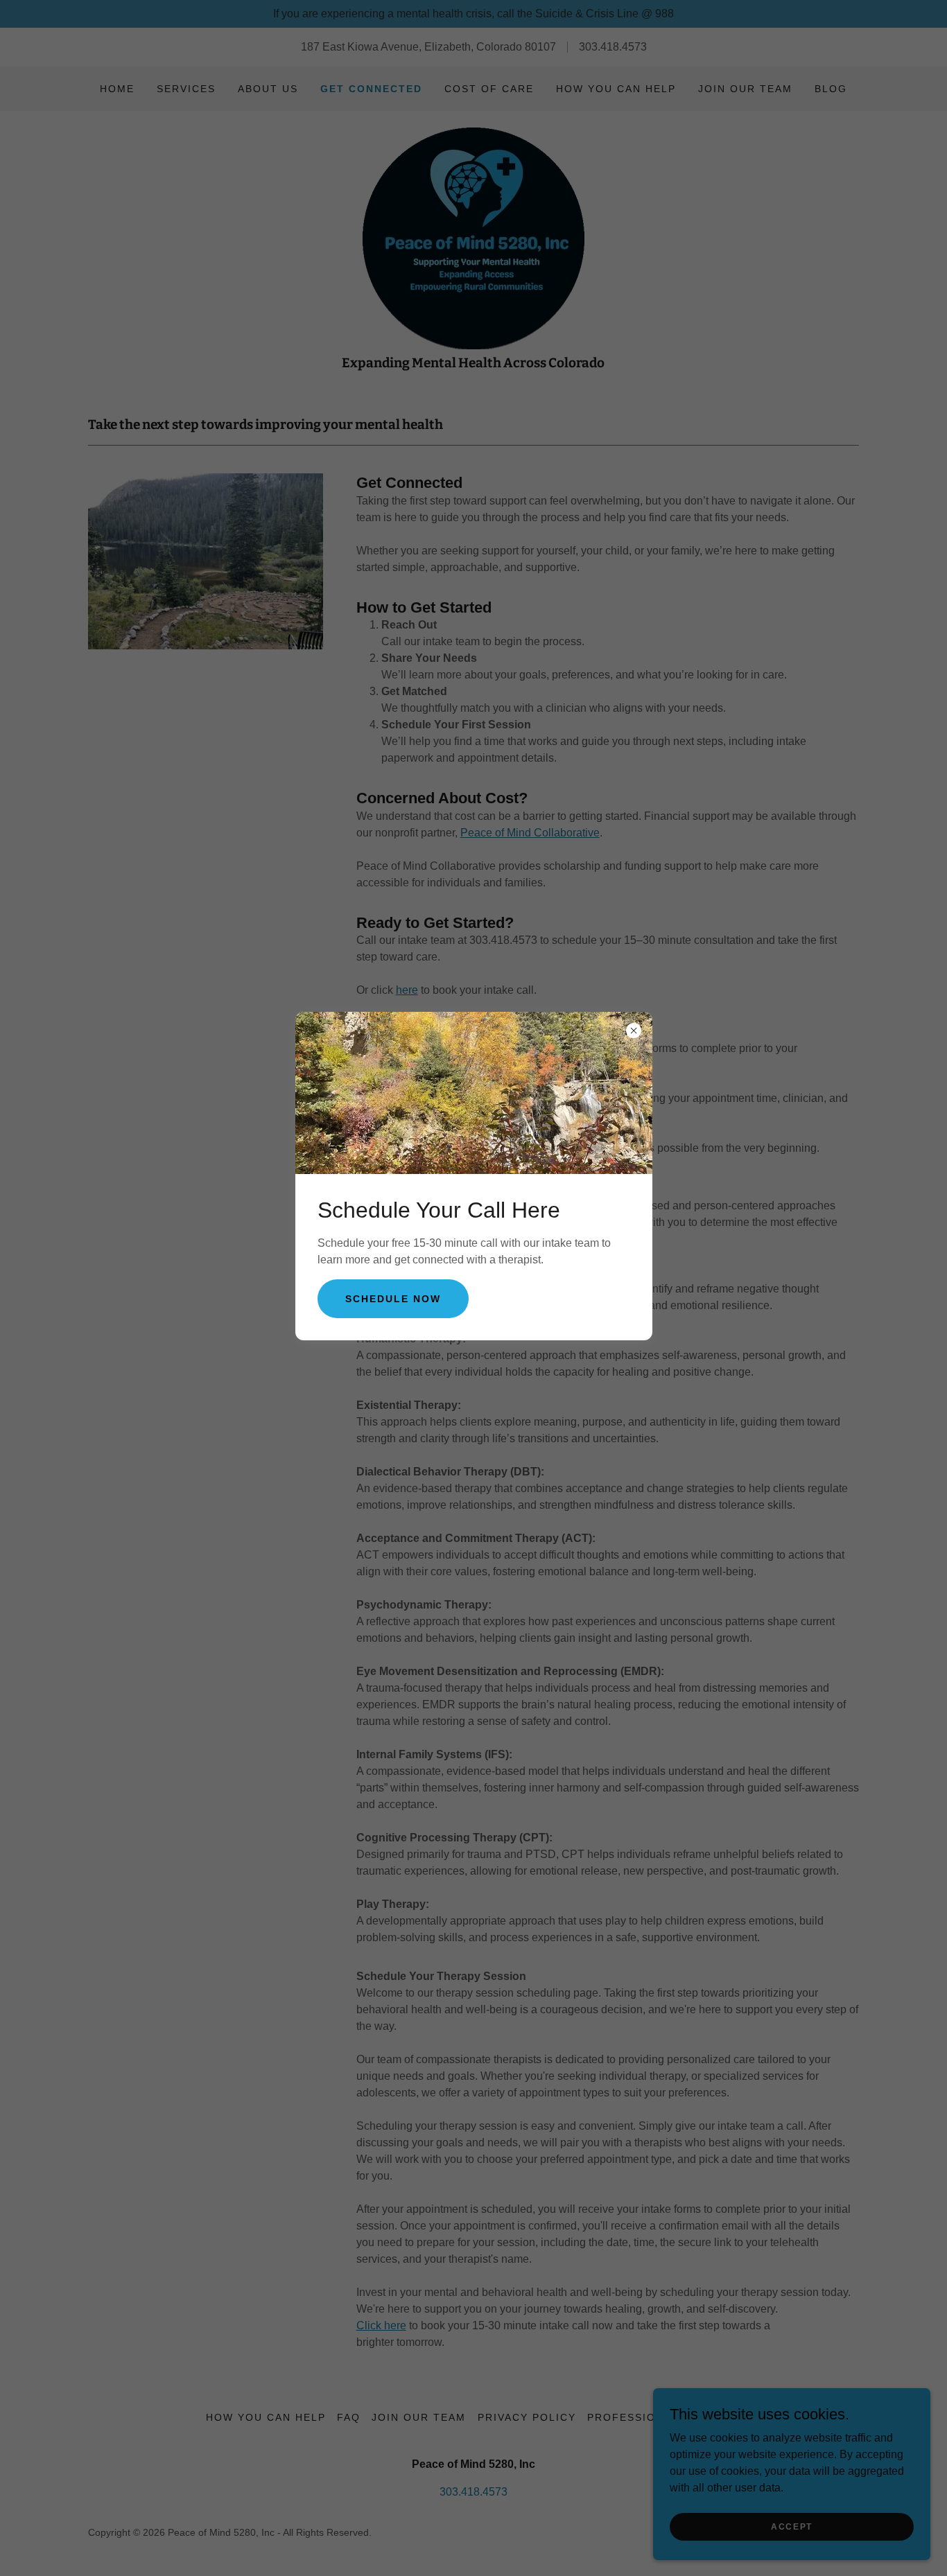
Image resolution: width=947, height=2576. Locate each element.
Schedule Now (393, 1299)
